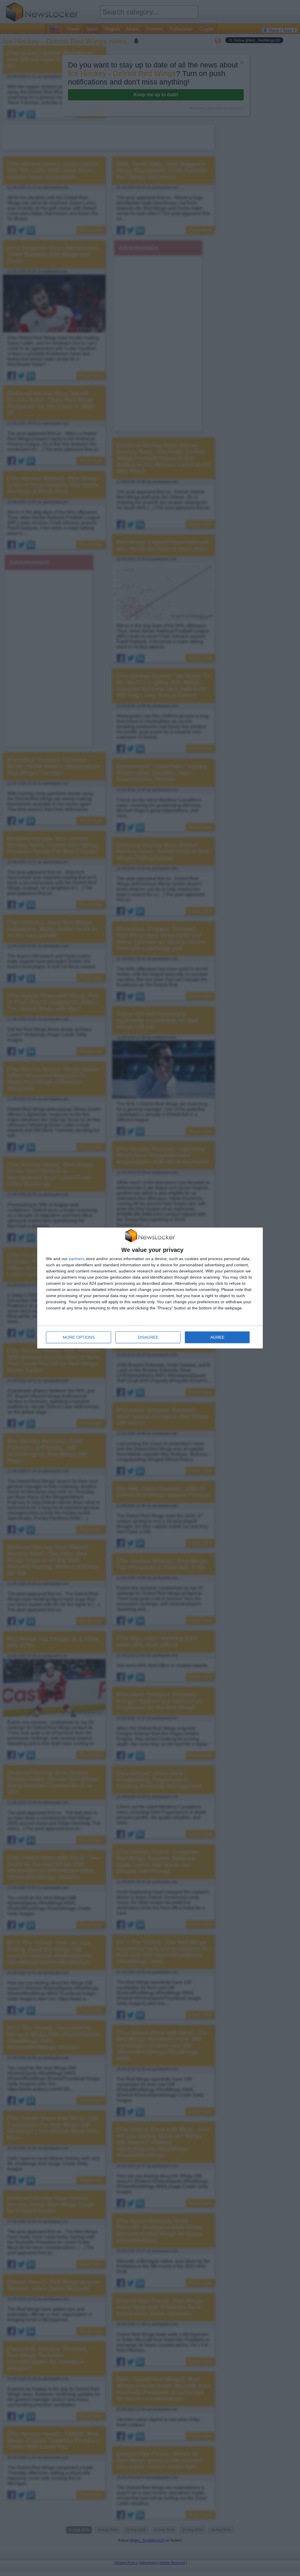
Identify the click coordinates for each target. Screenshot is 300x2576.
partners (77, 1259)
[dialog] (150, 1288)
